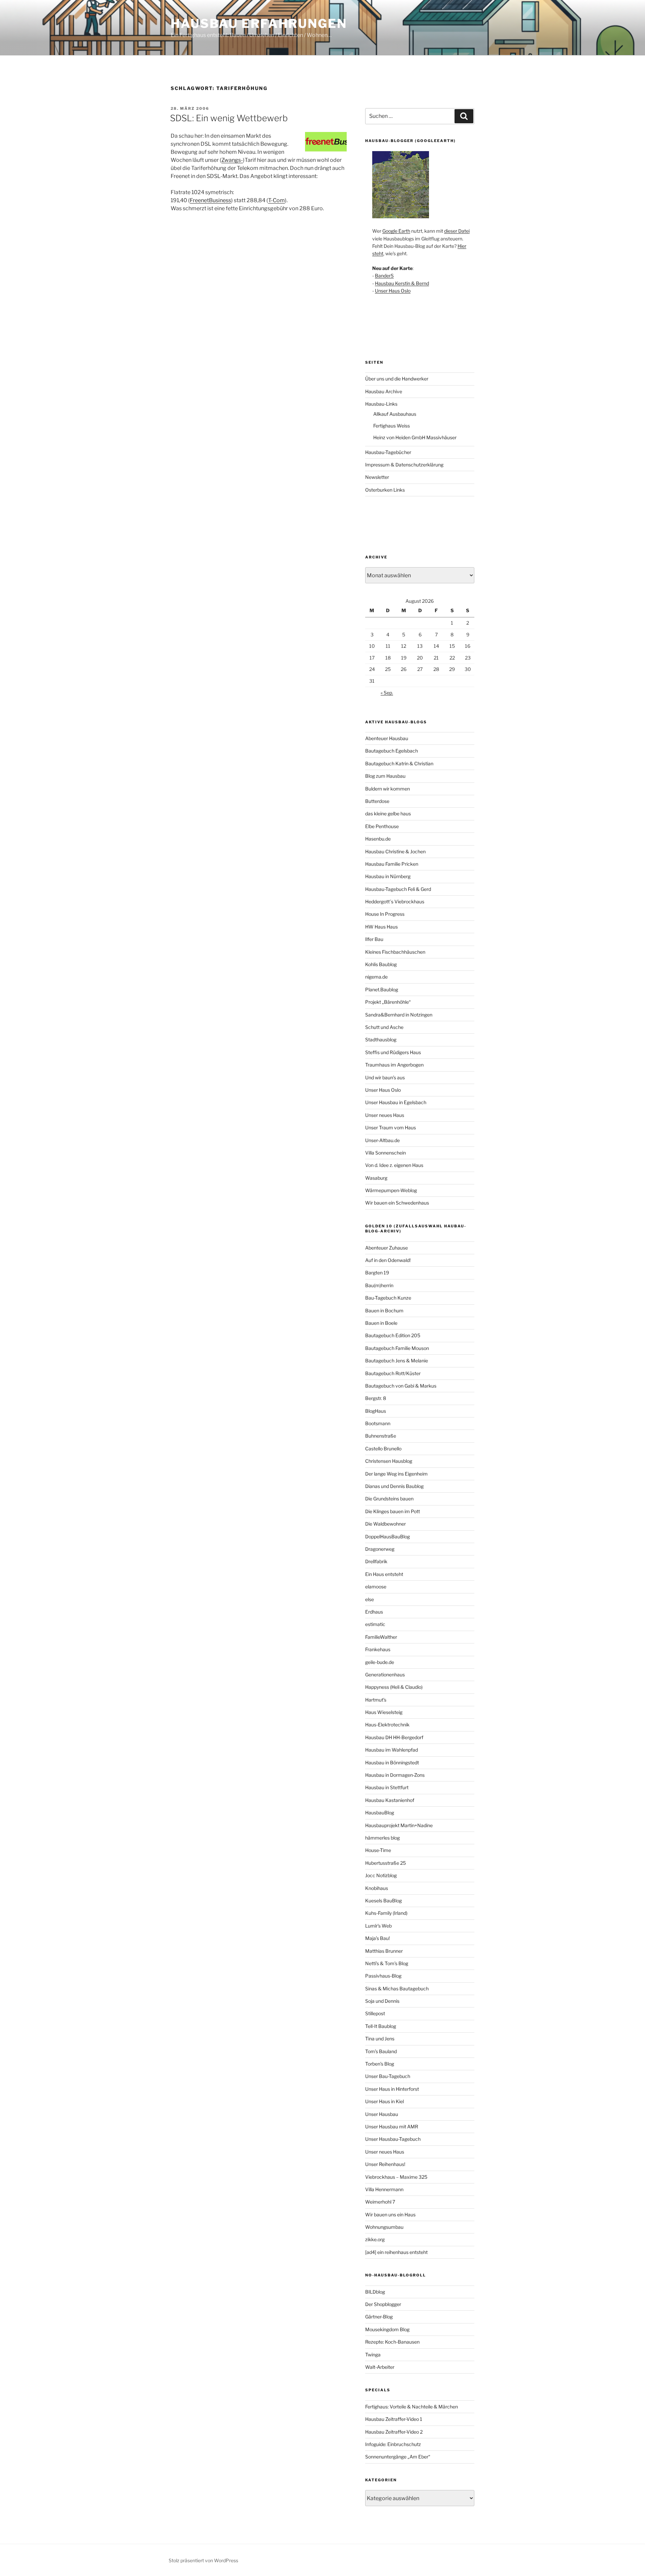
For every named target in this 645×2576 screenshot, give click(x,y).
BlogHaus (376, 1411)
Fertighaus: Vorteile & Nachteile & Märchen (412, 2407)
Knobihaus (377, 1888)
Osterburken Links (385, 490)
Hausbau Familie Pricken (392, 864)
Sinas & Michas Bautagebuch (397, 1989)
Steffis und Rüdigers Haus (393, 1052)
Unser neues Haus (385, 1115)
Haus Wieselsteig (384, 1712)
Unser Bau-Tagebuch (388, 2076)
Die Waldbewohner (385, 1524)
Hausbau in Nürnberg (388, 876)
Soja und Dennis (382, 2001)
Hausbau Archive (384, 391)
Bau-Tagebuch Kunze (388, 1298)
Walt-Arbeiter (380, 2367)
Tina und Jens (380, 2039)
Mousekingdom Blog (387, 2329)
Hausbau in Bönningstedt (392, 1762)
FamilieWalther (381, 1637)
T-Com (276, 200)
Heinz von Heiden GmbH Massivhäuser (415, 437)
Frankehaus (378, 1649)
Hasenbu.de (378, 839)
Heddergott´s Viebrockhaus (395, 901)
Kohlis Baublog (381, 964)
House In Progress (385, 914)
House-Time (378, 1850)
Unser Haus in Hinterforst (392, 2089)
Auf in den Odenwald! (388, 1260)
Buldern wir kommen (388, 789)
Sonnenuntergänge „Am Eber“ (398, 2457)
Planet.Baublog (382, 989)
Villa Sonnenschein (385, 1153)
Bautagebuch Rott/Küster (393, 1373)
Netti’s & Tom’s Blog (387, 1963)
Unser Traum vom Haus (391, 1127)
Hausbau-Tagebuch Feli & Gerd (398, 889)
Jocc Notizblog (381, 1875)
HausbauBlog (380, 1813)
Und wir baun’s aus (385, 1077)
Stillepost (375, 2013)
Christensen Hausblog (389, 1461)
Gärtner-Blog (379, 2317)
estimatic (375, 1624)
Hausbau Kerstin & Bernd (402, 283)
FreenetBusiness (210, 200)
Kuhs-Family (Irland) (386, 1913)
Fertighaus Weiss (392, 426)
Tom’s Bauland (381, 2051)
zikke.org (375, 2239)
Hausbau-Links (381, 404)
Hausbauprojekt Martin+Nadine (399, 1825)
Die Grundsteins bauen (389, 1499)
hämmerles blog (382, 1838)
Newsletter (377, 477)
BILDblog (375, 2292)
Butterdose (377, 801)
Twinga (373, 2355)
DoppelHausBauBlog (388, 1536)
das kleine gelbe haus (388, 814)
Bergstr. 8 (376, 1398)
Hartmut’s (376, 1700)
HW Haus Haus (381, 927)
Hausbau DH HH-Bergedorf (394, 1737)
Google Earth (396, 231)
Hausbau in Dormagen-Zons (395, 1775)
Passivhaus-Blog (383, 1976)
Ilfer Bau (374, 939)
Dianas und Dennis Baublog (394, 1486)
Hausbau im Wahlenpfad (392, 1750)
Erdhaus (374, 1612)
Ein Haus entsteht (384, 1574)
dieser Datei (457, 231)
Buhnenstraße (381, 1436)
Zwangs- (232, 160)
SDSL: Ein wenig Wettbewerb (229, 118)
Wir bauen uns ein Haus (390, 2215)
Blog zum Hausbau (385, 776)
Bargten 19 (377, 1273)
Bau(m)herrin (379, 1285)
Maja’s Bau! (377, 1938)
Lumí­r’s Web (378, 1926)
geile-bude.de (380, 1662)
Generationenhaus (385, 1675)
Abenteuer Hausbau (387, 738)
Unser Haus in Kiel (384, 2101)
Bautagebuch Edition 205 (393, 1335)
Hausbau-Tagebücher (388, 452)
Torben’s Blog (380, 2064)
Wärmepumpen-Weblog (391, 1190)
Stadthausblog (381, 1040)
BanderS (384, 276)
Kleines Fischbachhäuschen (395, 952)
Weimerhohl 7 (380, 2202)
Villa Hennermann (384, 2189)
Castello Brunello (383, 1449)
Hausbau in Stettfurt (387, 1787)
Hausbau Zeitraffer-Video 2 (394, 2432)
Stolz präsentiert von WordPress (203, 2560)
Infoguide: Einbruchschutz (393, 2444)
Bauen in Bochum (384, 1310)
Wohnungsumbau (384, 2227)
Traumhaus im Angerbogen (394, 1065)
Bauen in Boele (381, 1323)
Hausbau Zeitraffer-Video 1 (394, 2419)
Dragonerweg (380, 1549)
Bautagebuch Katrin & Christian (399, 763)
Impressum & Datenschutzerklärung (404, 465)
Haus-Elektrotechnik (387, 1725)
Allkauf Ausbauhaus (395, 414)
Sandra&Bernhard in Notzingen (399, 1015)
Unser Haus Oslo (393, 291)
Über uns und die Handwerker (397, 379)
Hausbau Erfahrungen (259, 24)
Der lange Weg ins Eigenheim (396, 1474)
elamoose (376, 1587)
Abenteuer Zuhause (386, 1248)
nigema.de (376, 977)
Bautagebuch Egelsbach (392, 751)
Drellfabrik (376, 1561)
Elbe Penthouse (382, 826)
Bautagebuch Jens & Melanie (397, 1361)
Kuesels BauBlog (383, 1901)
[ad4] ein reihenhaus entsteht (396, 2252)
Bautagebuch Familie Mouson (397, 1348)
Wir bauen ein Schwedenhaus (397, 1203)
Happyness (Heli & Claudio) (394, 1687)
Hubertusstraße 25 (385, 1863)
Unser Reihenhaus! (385, 2164)
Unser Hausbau (382, 2114)
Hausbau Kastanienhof (390, 1800)
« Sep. (387, 693)
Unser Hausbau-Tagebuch (393, 2139)
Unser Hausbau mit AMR (392, 2127)
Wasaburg (376, 1178)
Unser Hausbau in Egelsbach (396, 1102)
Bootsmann (378, 1423)
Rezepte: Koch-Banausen (392, 2342)
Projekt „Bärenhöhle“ (388, 1002)
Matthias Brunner (384, 1951)
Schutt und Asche (384, 1027)
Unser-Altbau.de (382, 1140)
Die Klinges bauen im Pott (393, 1511)
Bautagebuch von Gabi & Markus (401, 1386)
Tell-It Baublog (381, 2026)
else (370, 1599)
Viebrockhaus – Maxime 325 (396, 2177)
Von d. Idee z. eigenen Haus (394, 1165)
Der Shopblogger (383, 2304)
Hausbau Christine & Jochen (395, 851)
